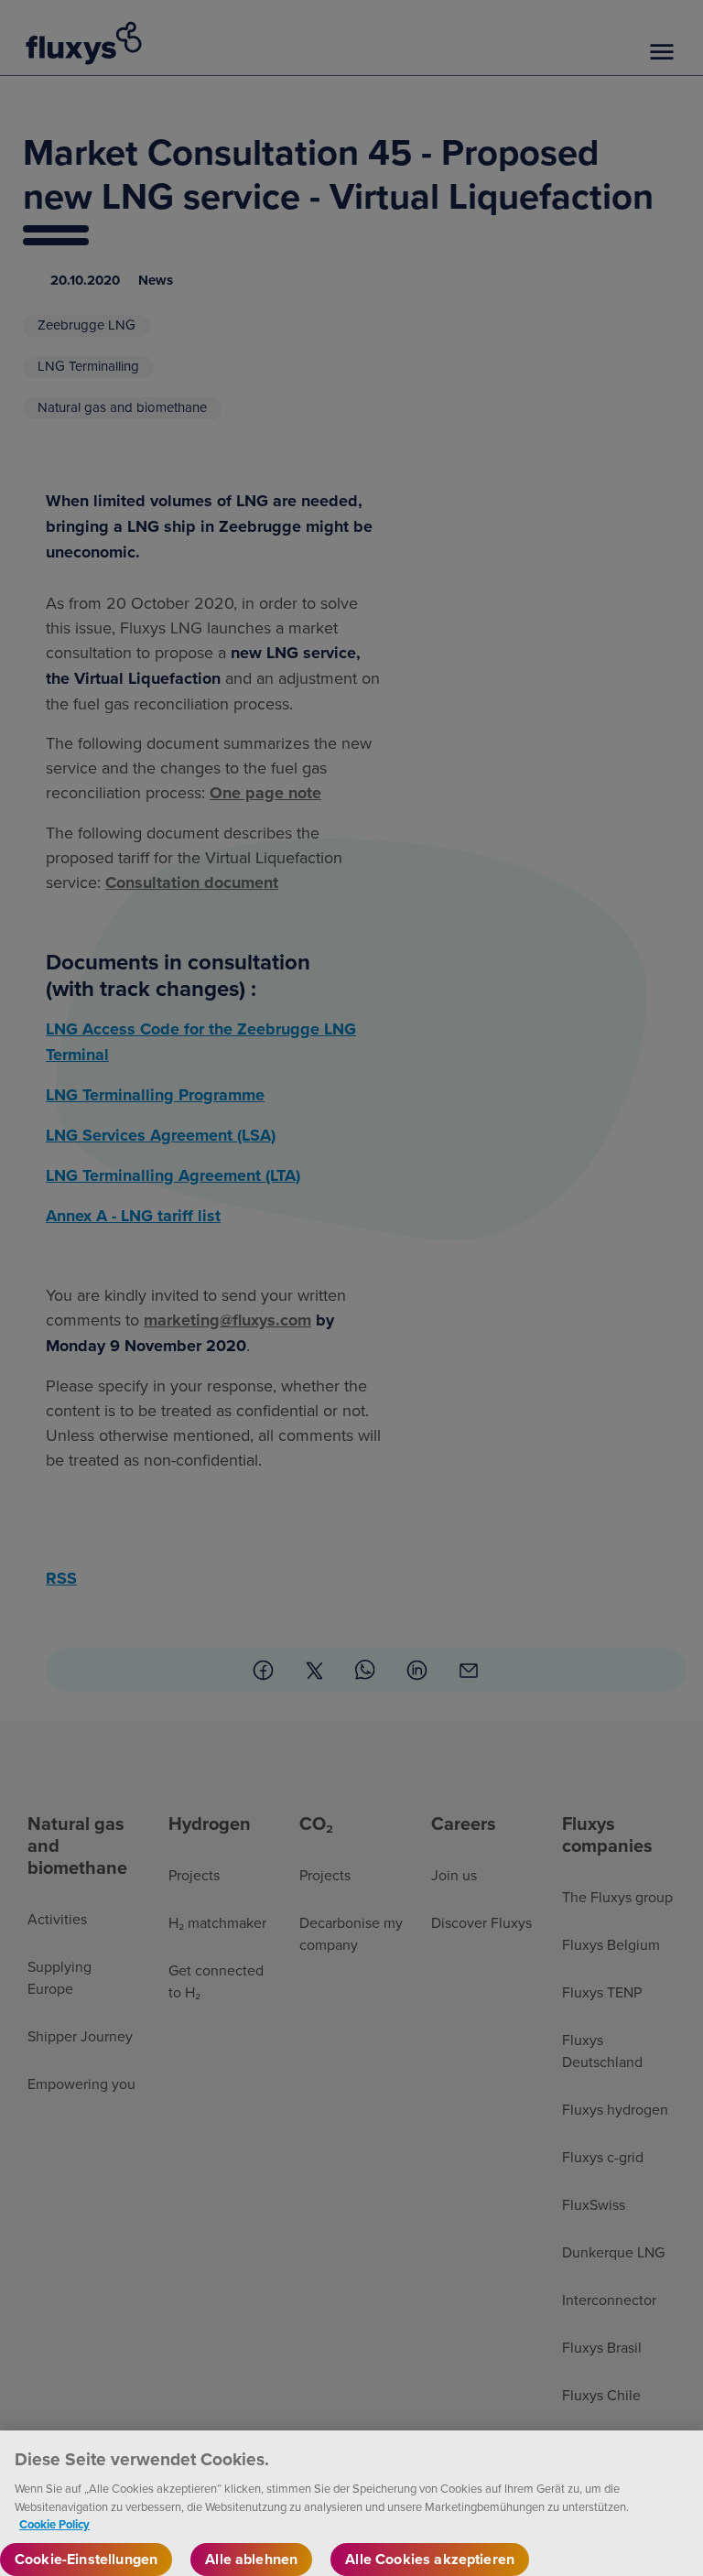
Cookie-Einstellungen (86, 2559)
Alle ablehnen (251, 2559)
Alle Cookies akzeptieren (430, 2559)
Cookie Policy (54, 2524)
